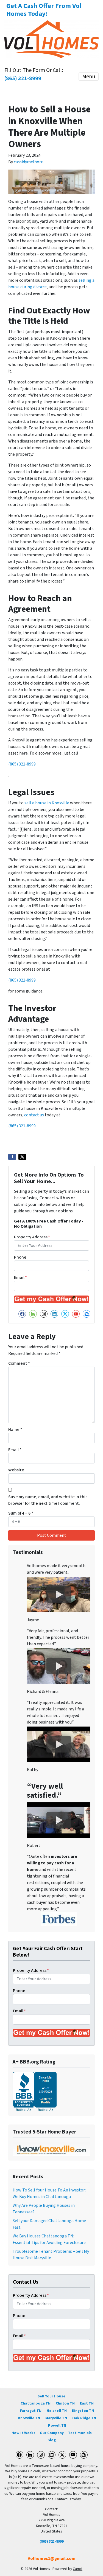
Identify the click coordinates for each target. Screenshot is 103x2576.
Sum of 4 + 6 (21, 1513)
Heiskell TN (57, 2411)
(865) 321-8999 (22, 764)
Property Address (32, 1237)
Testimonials (80, 2433)
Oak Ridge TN (84, 2418)
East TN (87, 2403)
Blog (52, 2440)
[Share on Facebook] (12, 1157)
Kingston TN (83, 2411)
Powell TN (57, 2425)
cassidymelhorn (29, 162)
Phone (20, 1257)
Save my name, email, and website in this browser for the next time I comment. (48, 1500)
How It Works (23, 2433)
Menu (89, 77)
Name (15, 1430)
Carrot (78, 2569)
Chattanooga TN (36, 2403)
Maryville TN (56, 2418)
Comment (19, 1363)
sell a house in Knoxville (47, 803)
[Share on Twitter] (22, 1157)
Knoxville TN (29, 2418)
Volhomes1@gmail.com (52, 2558)
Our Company (52, 2433)
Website (16, 1470)
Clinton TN (65, 2403)
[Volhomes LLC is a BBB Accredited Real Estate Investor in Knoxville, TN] (35, 2091)
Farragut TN (31, 2411)
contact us (34, 1115)
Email (20, 1277)
